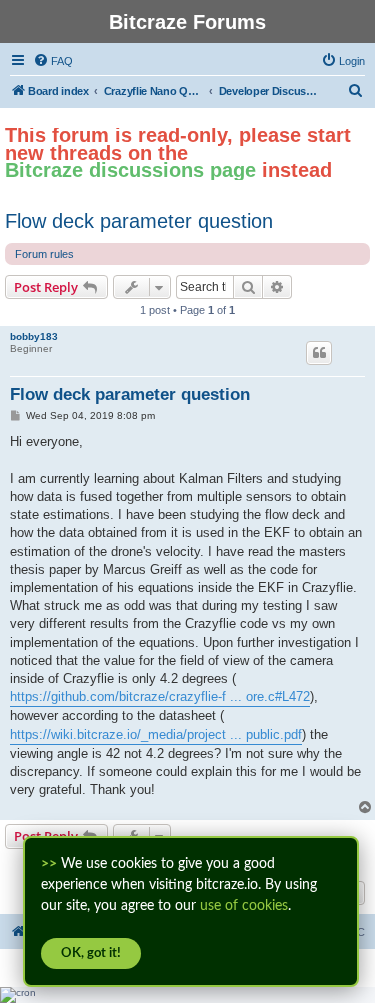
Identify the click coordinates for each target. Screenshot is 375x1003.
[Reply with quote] (319, 353)
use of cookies (244, 906)
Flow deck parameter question (139, 221)
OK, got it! (91, 953)
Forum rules (44, 254)
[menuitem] (53, 61)
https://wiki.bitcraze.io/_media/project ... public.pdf (156, 734)
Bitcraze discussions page (130, 170)
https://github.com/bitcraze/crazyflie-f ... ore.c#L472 (160, 696)
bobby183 (34, 336)
